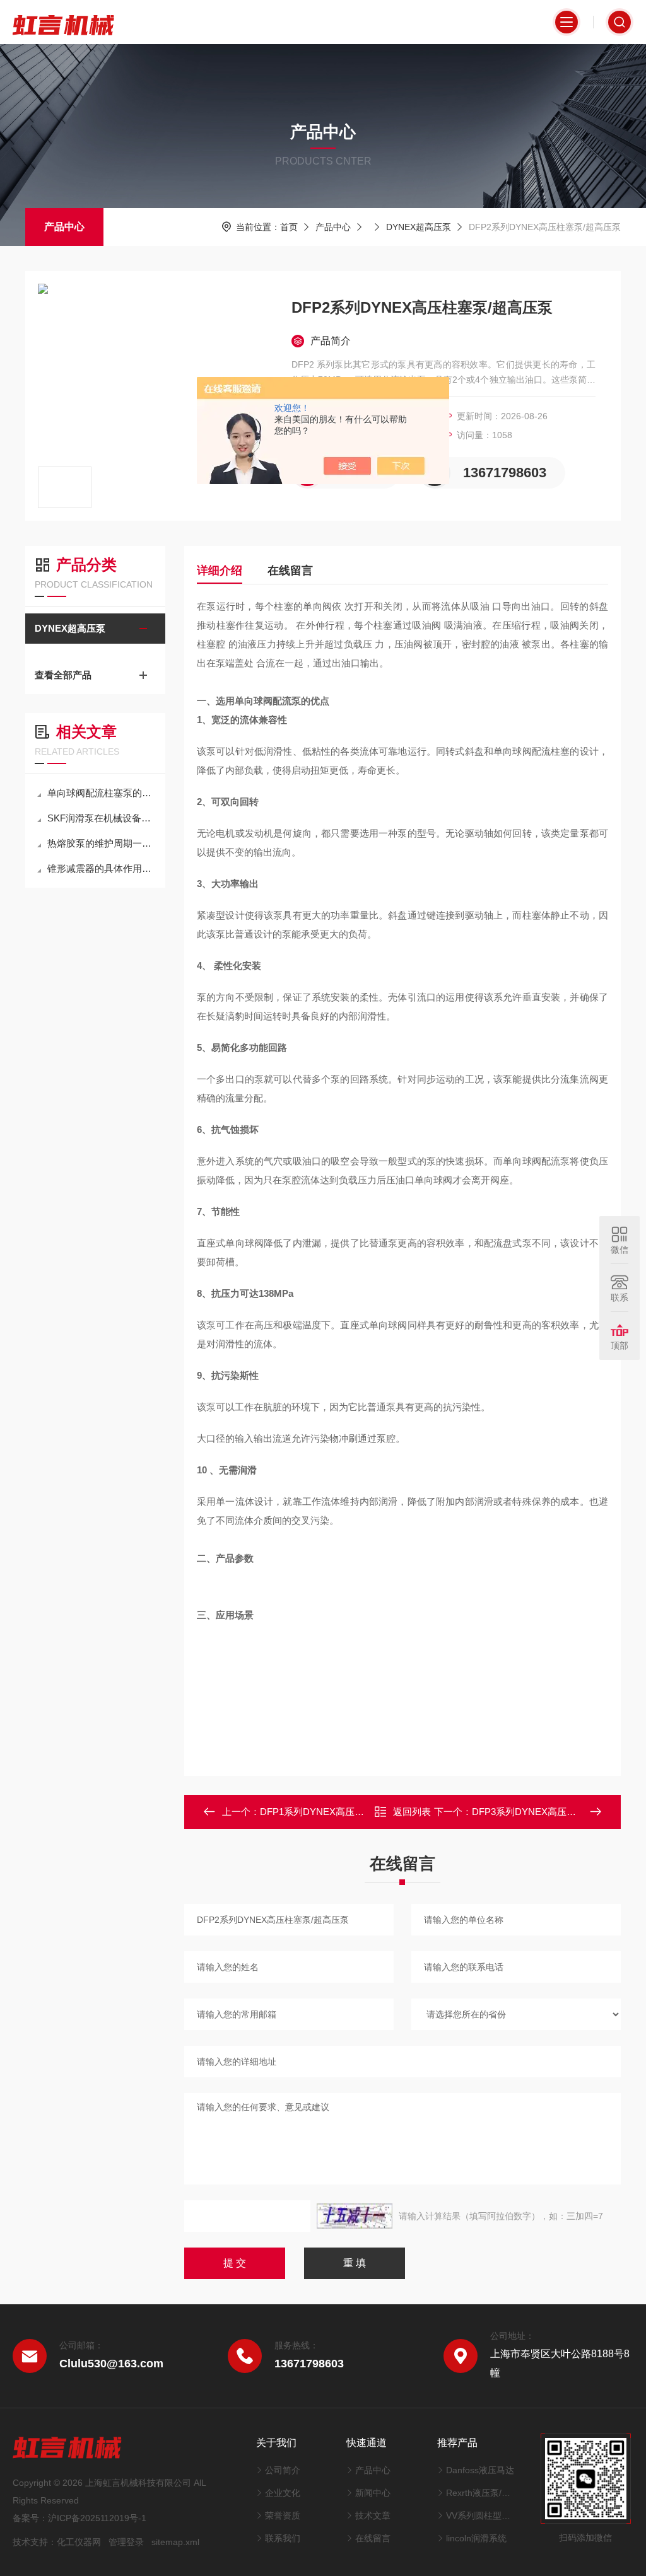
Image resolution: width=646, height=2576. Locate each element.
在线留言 (290, 571)
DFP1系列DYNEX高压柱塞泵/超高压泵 (342, 1812)
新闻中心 (373, 2493)
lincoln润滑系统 (476, 2538)
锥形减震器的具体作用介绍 (102, 868)
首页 (289, 227)
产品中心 (64, 227)
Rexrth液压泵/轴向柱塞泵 (481, 2493)
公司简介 (283, 2470)
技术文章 (373, 2515)
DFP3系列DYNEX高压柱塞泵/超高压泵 (554, 1812)
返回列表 (412, 1812)
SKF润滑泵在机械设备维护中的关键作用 (102, 818)
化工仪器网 (79, 2542)
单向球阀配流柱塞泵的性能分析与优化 (102, 793)
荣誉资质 (283, 2515)
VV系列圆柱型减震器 (481, 2515)
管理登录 (126, 2542)
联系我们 (283, 2538)
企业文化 (283, 2493)
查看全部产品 (63, 675)
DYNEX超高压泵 (419, 227)
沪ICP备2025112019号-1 (97, 2518)
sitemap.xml (175, 2542)
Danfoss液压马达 (480, 2470)
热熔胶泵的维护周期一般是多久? (102, 843)
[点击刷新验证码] (355, 2216)
